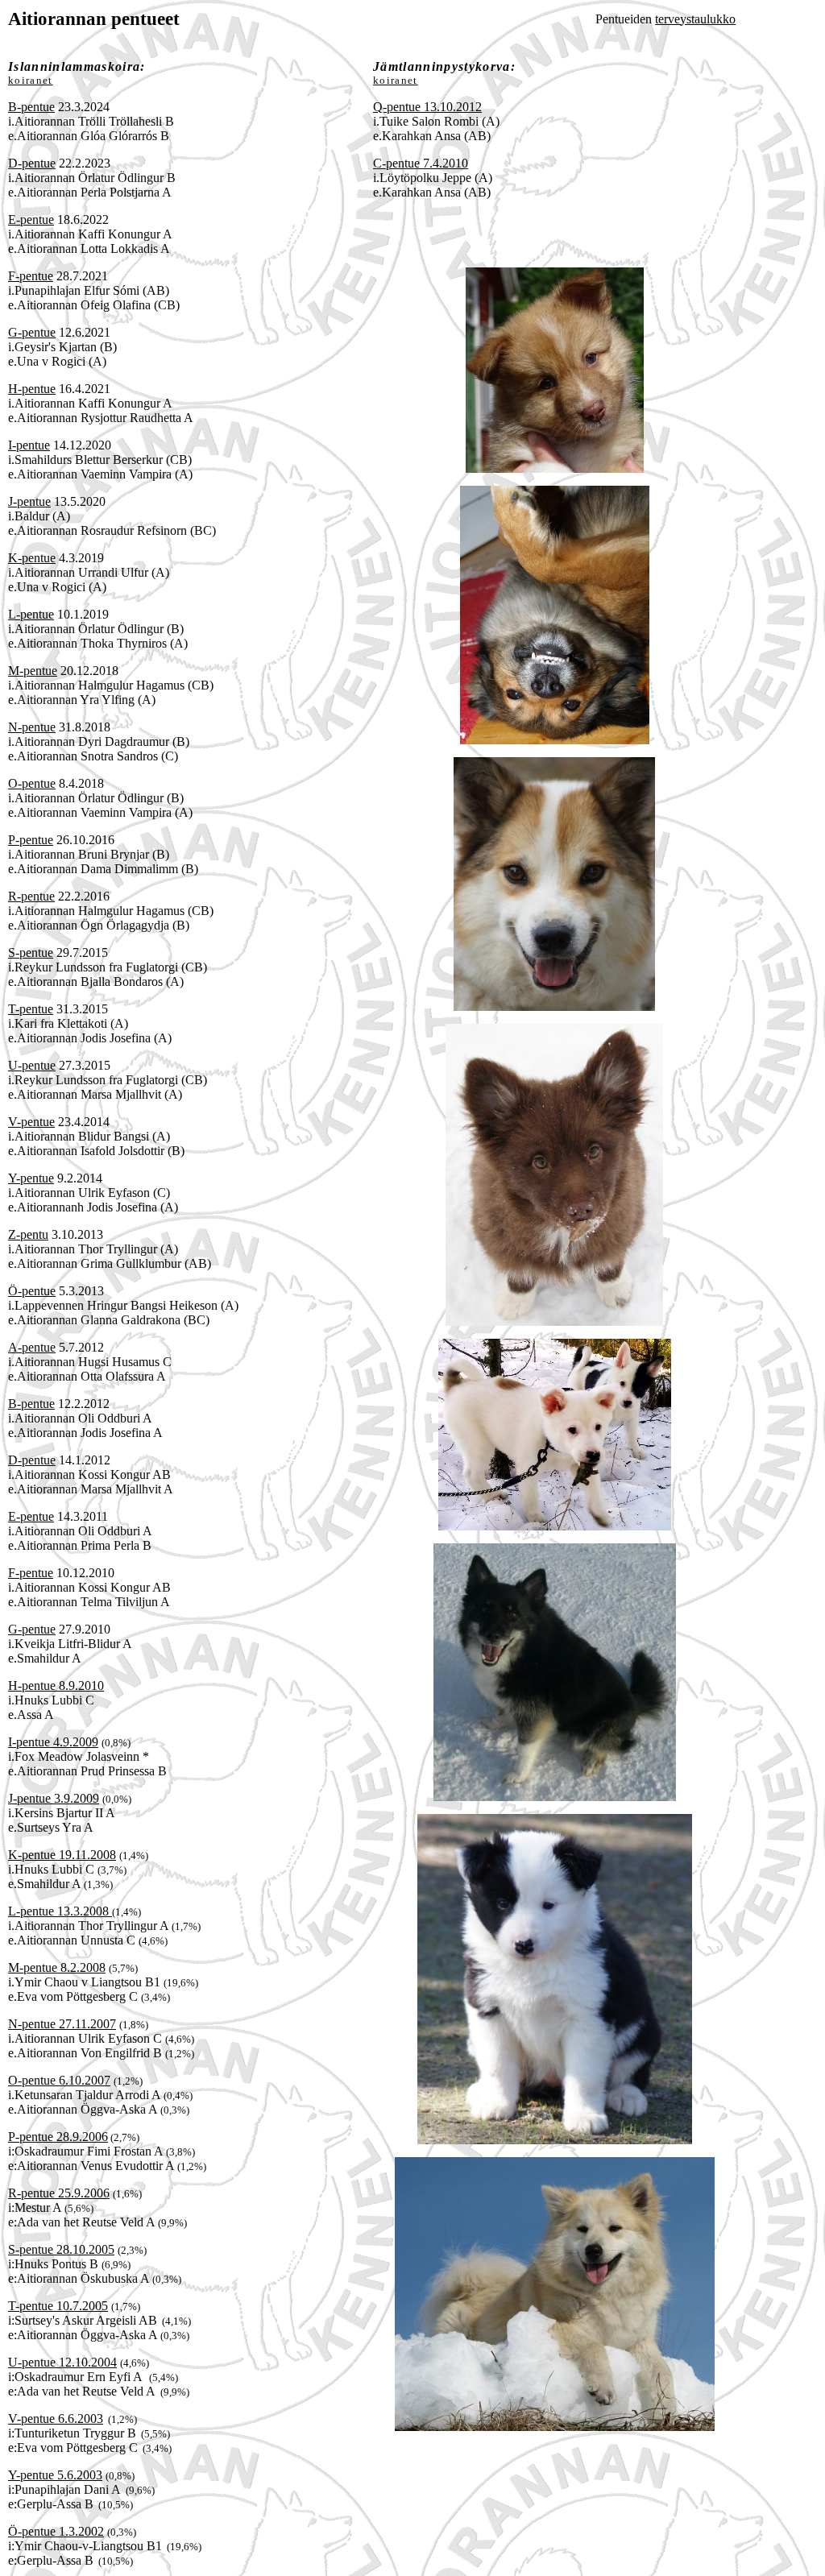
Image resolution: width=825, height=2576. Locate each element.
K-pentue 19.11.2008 (62, 1855)
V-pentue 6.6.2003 (56, 2419)
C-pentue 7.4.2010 (421, 163)
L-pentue (31, 614)
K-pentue (32, 558)
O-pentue (32, 783)
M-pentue (33, 671)
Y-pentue (31, 1178)
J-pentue (29, 501)
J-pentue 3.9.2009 (54, 1798)
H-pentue (32, 389)
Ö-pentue (32, 1291)
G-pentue (32, 332)
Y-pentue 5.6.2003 (55, 2475)
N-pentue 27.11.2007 (62, 2024)
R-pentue (31, 896)
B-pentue (31, 107)
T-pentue (31, 1009)
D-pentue (32, 163)
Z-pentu (28, 1234)
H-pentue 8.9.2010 (56, 1686)
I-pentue (29, 445)
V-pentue (31, 1122)
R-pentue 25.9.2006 (59, 2193)
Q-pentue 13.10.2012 (427, 107)
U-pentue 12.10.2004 (62, 2362)
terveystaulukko (695, 19)
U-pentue (32, 1065)
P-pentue (31, 840)
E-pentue (31, 219)
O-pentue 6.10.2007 (59, 2080)
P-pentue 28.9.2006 (58, 2137)
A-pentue (32, 1347)
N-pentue (32, 727)
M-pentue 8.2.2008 (57, 1967)
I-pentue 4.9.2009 (53, 1742)
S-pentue (31, 953)
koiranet (31, 80)
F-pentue (31, 276)
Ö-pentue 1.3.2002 (56, 2531)
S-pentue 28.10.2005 (61, 2249)
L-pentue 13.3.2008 (60, 1911)
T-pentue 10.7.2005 (58, 2306)
